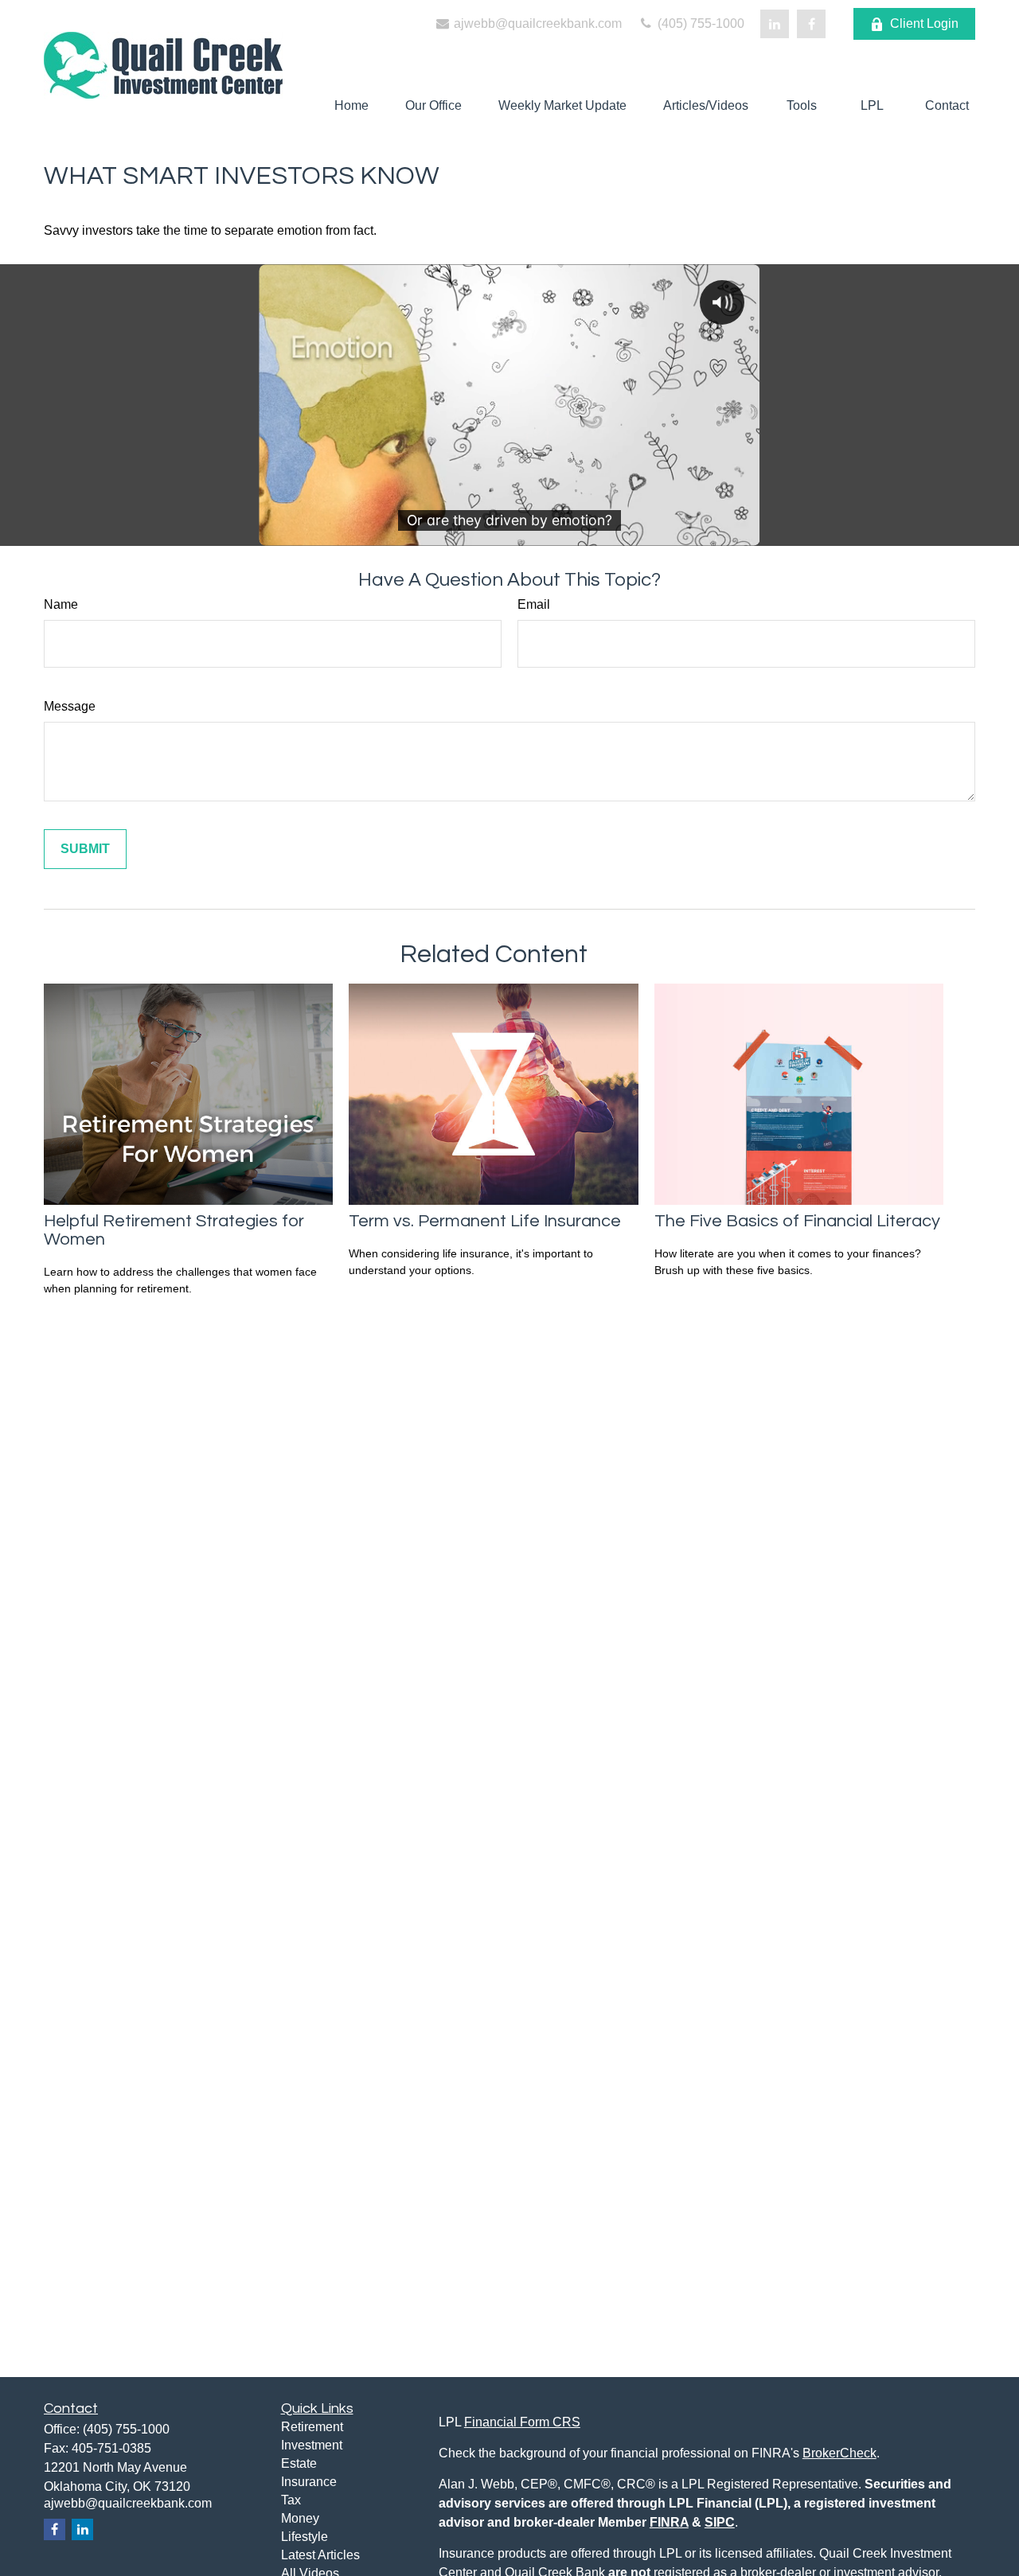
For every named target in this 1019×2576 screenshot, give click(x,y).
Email (534, 604)
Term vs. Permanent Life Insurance (485, 1221)
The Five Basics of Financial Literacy (797, 1221)
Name (61, 604)
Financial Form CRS (522, 2422)
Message (70, 706)
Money (300, 2518)
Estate (299, 2463)
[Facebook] (811, 24)
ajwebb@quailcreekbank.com (536, 23)
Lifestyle (305, 2537)
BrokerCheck (839, 2453)
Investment (312, 2445)
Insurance (309, 2482)
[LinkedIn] (775, 24)
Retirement (312, 2427)
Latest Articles (320, 2555)
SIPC (720, 2522)
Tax (291, 2500)
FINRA (669, 2522)
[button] (351, 105)
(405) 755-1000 (699, 23)
